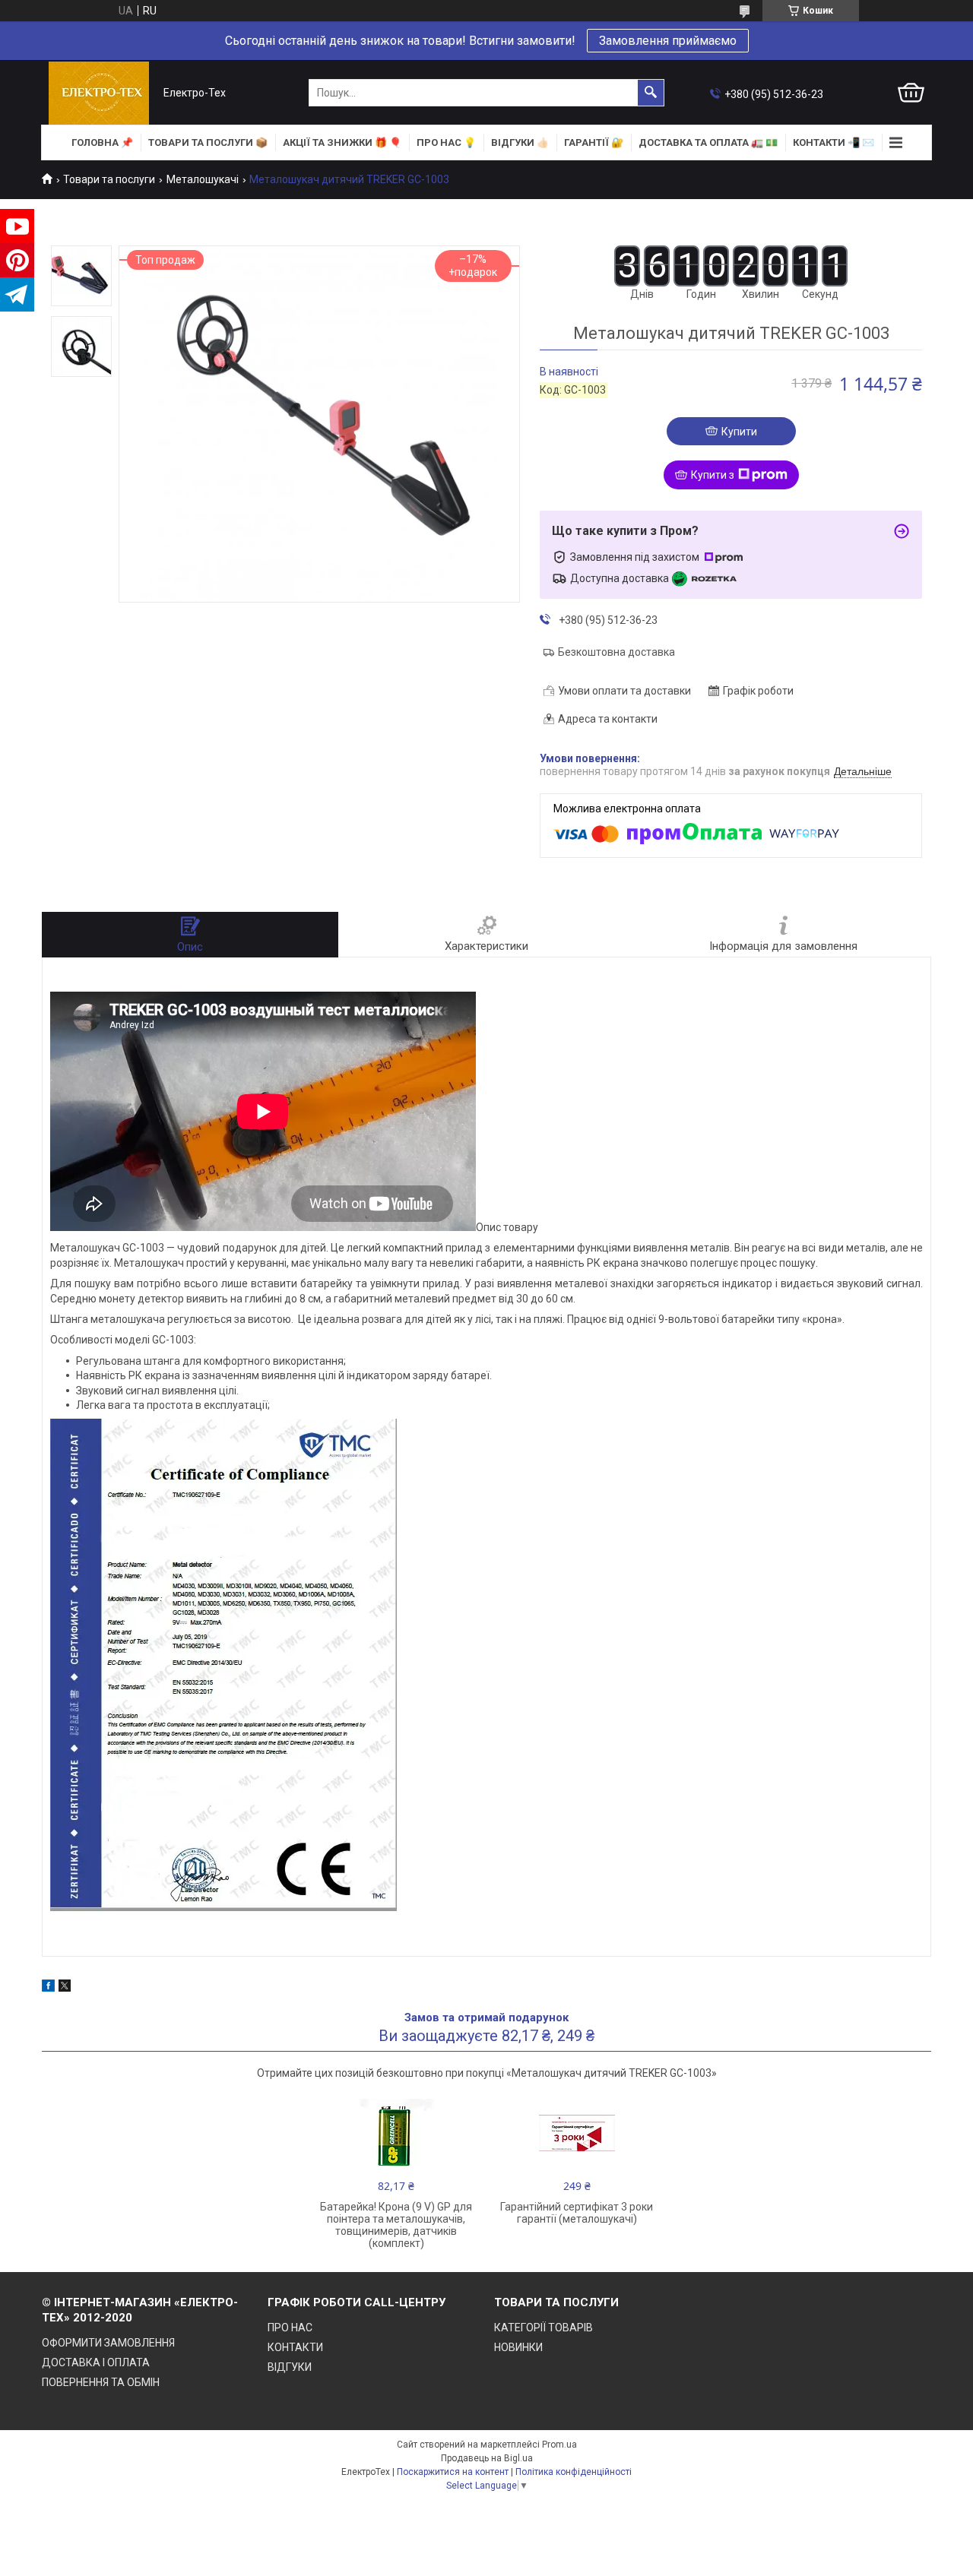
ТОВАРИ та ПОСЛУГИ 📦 (208, 142)
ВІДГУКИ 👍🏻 (520, 142)
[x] (65, 1988)
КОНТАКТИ (295, 2347)
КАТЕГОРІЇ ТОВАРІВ (544, 2328)
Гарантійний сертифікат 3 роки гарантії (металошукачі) (577, 2213)
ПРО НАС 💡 (446, 142)
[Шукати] (651, 93)
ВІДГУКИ (290, 2367)
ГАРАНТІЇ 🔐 (594, 142)
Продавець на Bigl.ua (487, 2458)
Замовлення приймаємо (668, 41)
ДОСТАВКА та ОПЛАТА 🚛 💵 (708, 142)
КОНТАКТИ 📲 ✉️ (834, 142)
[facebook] (48, 1988)
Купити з (713, 475)
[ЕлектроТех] (99, 93)
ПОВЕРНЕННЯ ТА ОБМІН (101, 2382)
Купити (739, 432)
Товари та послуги (109, 179)
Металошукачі (203, 179)
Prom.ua (559, 2445)
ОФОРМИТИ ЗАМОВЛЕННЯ (108, 2343)
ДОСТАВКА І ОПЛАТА (96, 2362)
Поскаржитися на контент (453, 2472)
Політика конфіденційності (574, 2472)
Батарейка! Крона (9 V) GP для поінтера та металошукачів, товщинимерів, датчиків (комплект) (396, 2225)
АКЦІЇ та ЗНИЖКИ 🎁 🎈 (342, 142)
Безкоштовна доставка (616, 652)
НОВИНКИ (518, 2347)
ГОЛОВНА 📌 (102, 142)
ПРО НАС (290, 2328)
